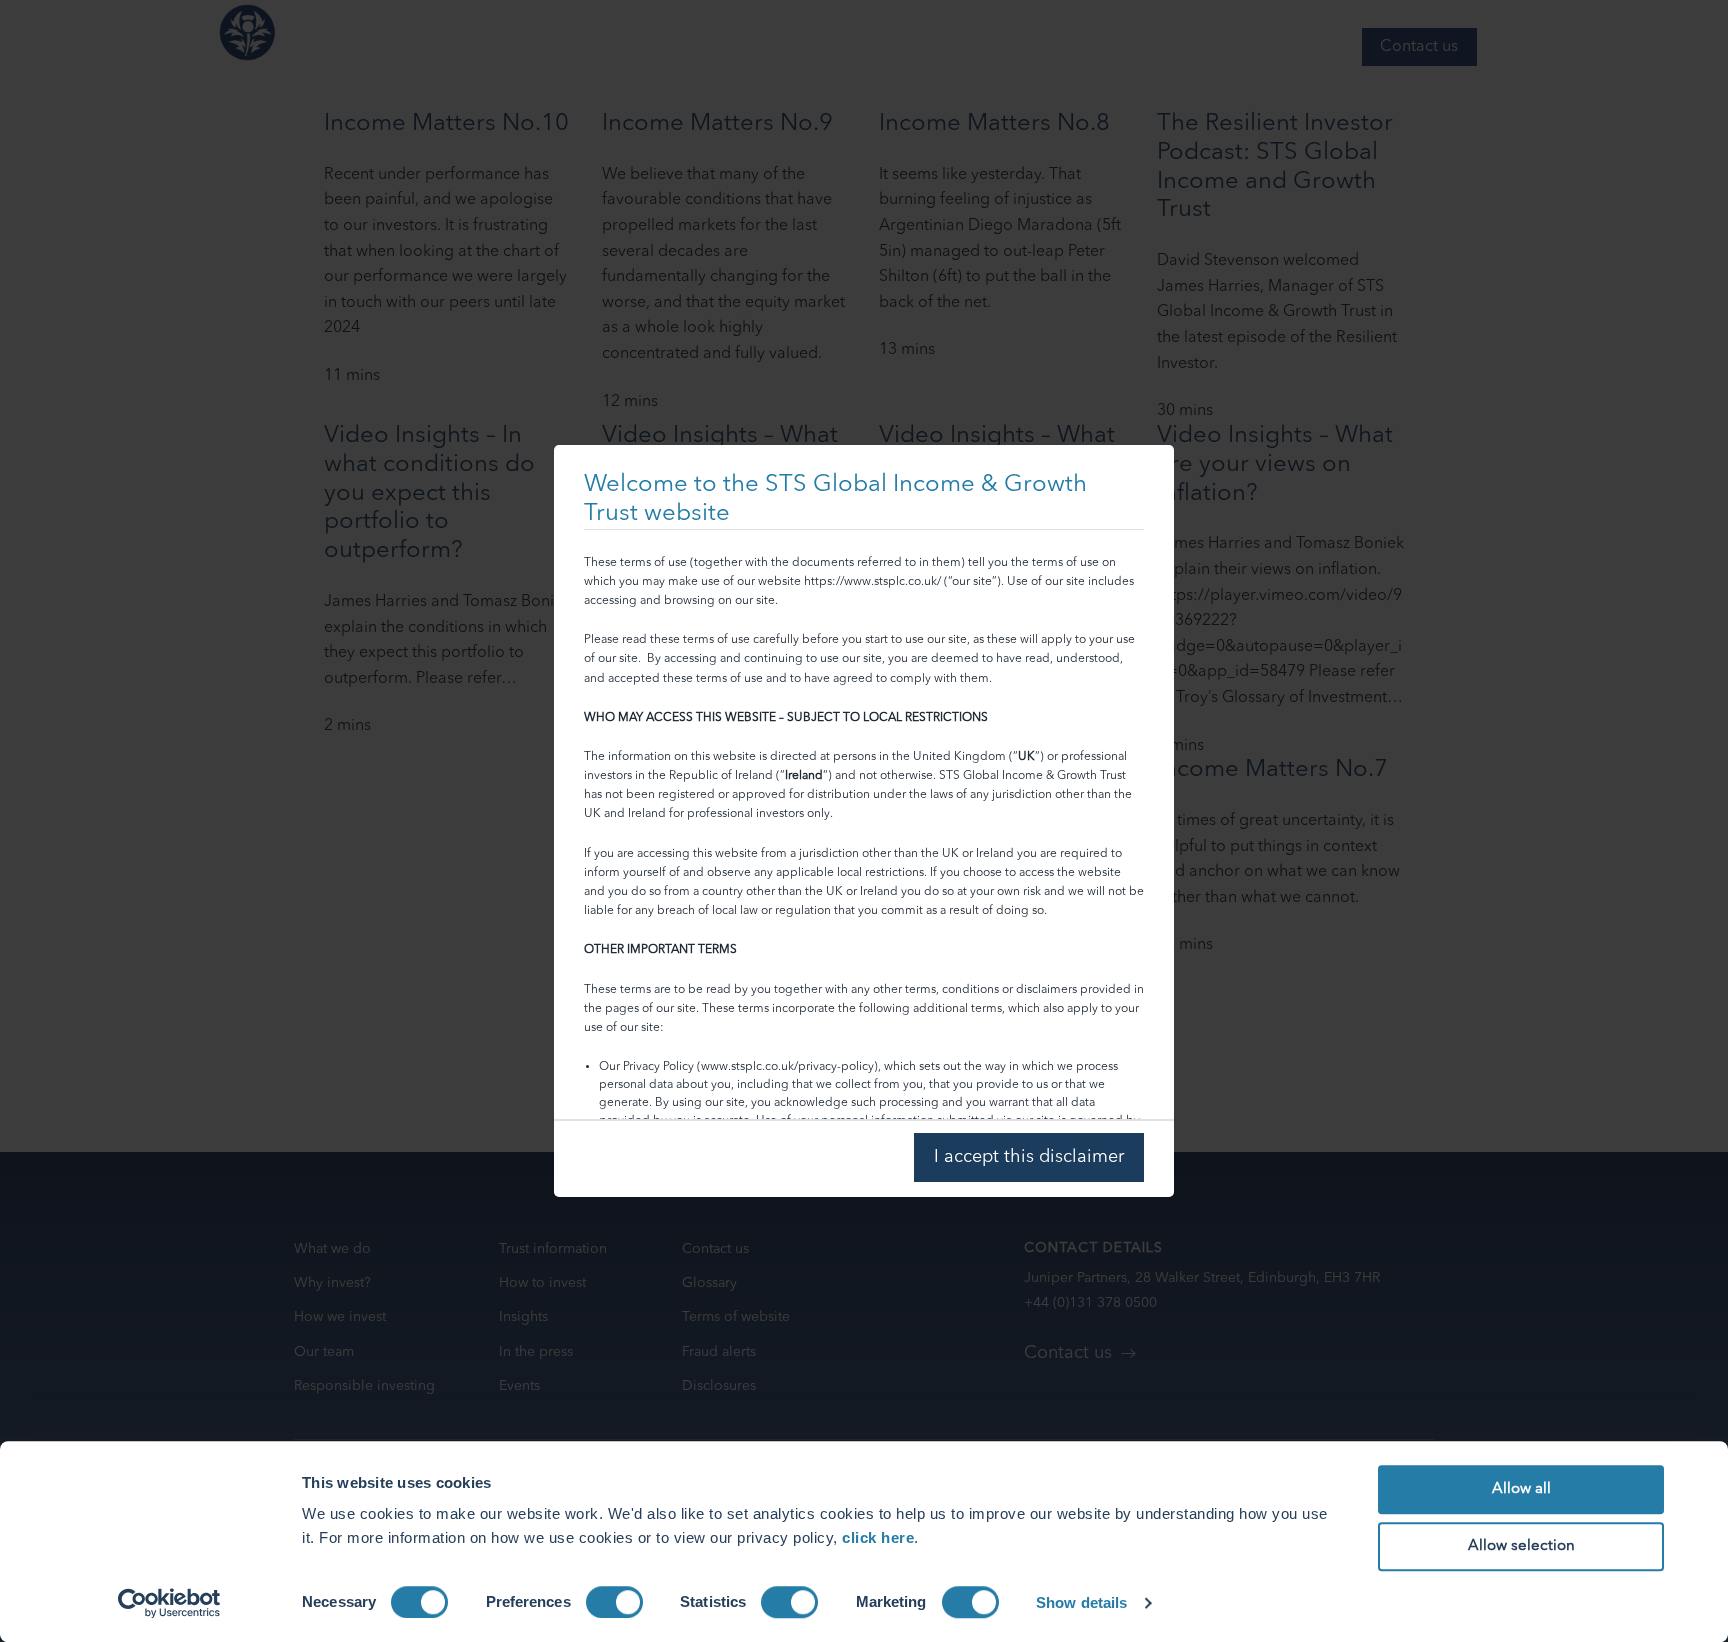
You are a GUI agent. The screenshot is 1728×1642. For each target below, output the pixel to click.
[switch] (614, 1602)
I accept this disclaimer (1029, 1157)
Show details (1081, 1602)
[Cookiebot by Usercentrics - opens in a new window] (169, 1603)
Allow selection (1521, 1546)
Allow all (1521, 1489)
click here (878, 1537)
